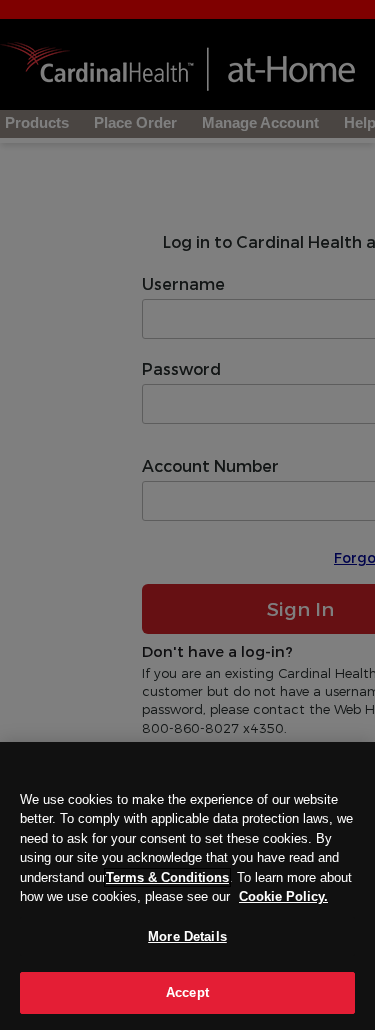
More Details (187, 936)
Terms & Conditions (167, 877)
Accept (187, 992)
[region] (187, 886)
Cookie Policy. (283, 896)
